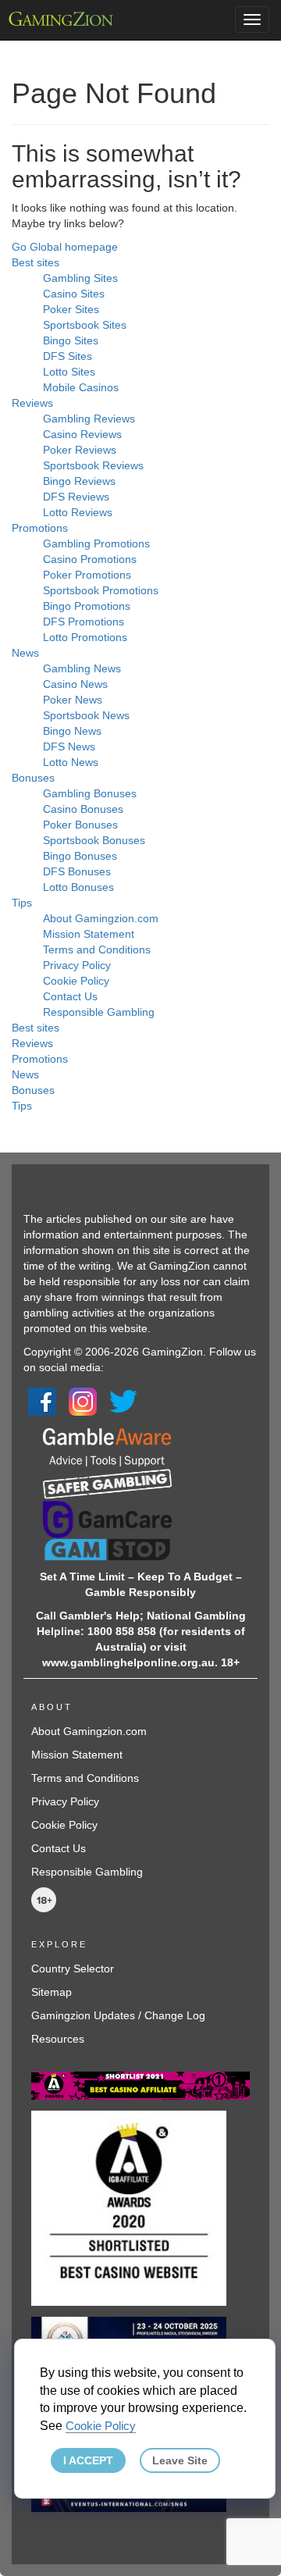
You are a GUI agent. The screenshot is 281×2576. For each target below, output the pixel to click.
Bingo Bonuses (80, 856)
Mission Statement (89, 934)
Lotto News (71, 762)
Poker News (73, 700)
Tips (22, 903)
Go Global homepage (65, 247)
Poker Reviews (80, 450)
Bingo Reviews (79, 481)
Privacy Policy (77, 965)
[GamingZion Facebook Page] (42, 1400)
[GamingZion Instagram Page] (83, 1400)
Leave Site (180, 2460)
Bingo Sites (71, 340)
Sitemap (52, 1992)
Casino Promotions (90, 559)
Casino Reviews (82, 434)
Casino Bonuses (83, 809)
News (25, 653)
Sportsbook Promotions (101, 590)
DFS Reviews (76, 497)
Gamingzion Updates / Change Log (118, 2015)
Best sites (36, 262)
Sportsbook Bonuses (94, 840)
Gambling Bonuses (90, 793)
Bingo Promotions (87, 606)
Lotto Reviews (78, 512)
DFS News (69, 746)
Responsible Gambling (99, 1012)
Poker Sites (71, 309)
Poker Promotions (87, 575)
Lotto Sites (69, 372)
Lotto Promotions (85, 637)
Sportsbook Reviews (93, 465)
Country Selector (73, 1969)
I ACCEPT (88, 2460)
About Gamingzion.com (101, 918)
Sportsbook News (86, 715)
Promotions (40, 528)
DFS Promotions (84, 622)
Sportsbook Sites (85, 325)
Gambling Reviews (89, 419)
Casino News (75, 684)
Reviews (32, 403)
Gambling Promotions (96, 543)
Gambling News (82, 668)
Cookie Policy (76, 981)
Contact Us (70, 996)
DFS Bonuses (77, 871)
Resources (58, 2039)
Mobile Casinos (81, 387)
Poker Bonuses (80, 825)
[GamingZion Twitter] (123, 1400)
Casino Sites (74, 294)
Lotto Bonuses (78, 887)
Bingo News (72, 731)
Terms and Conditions (97, 950)
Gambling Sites (80, 278)
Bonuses (33, 778)
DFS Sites (68, 356)
